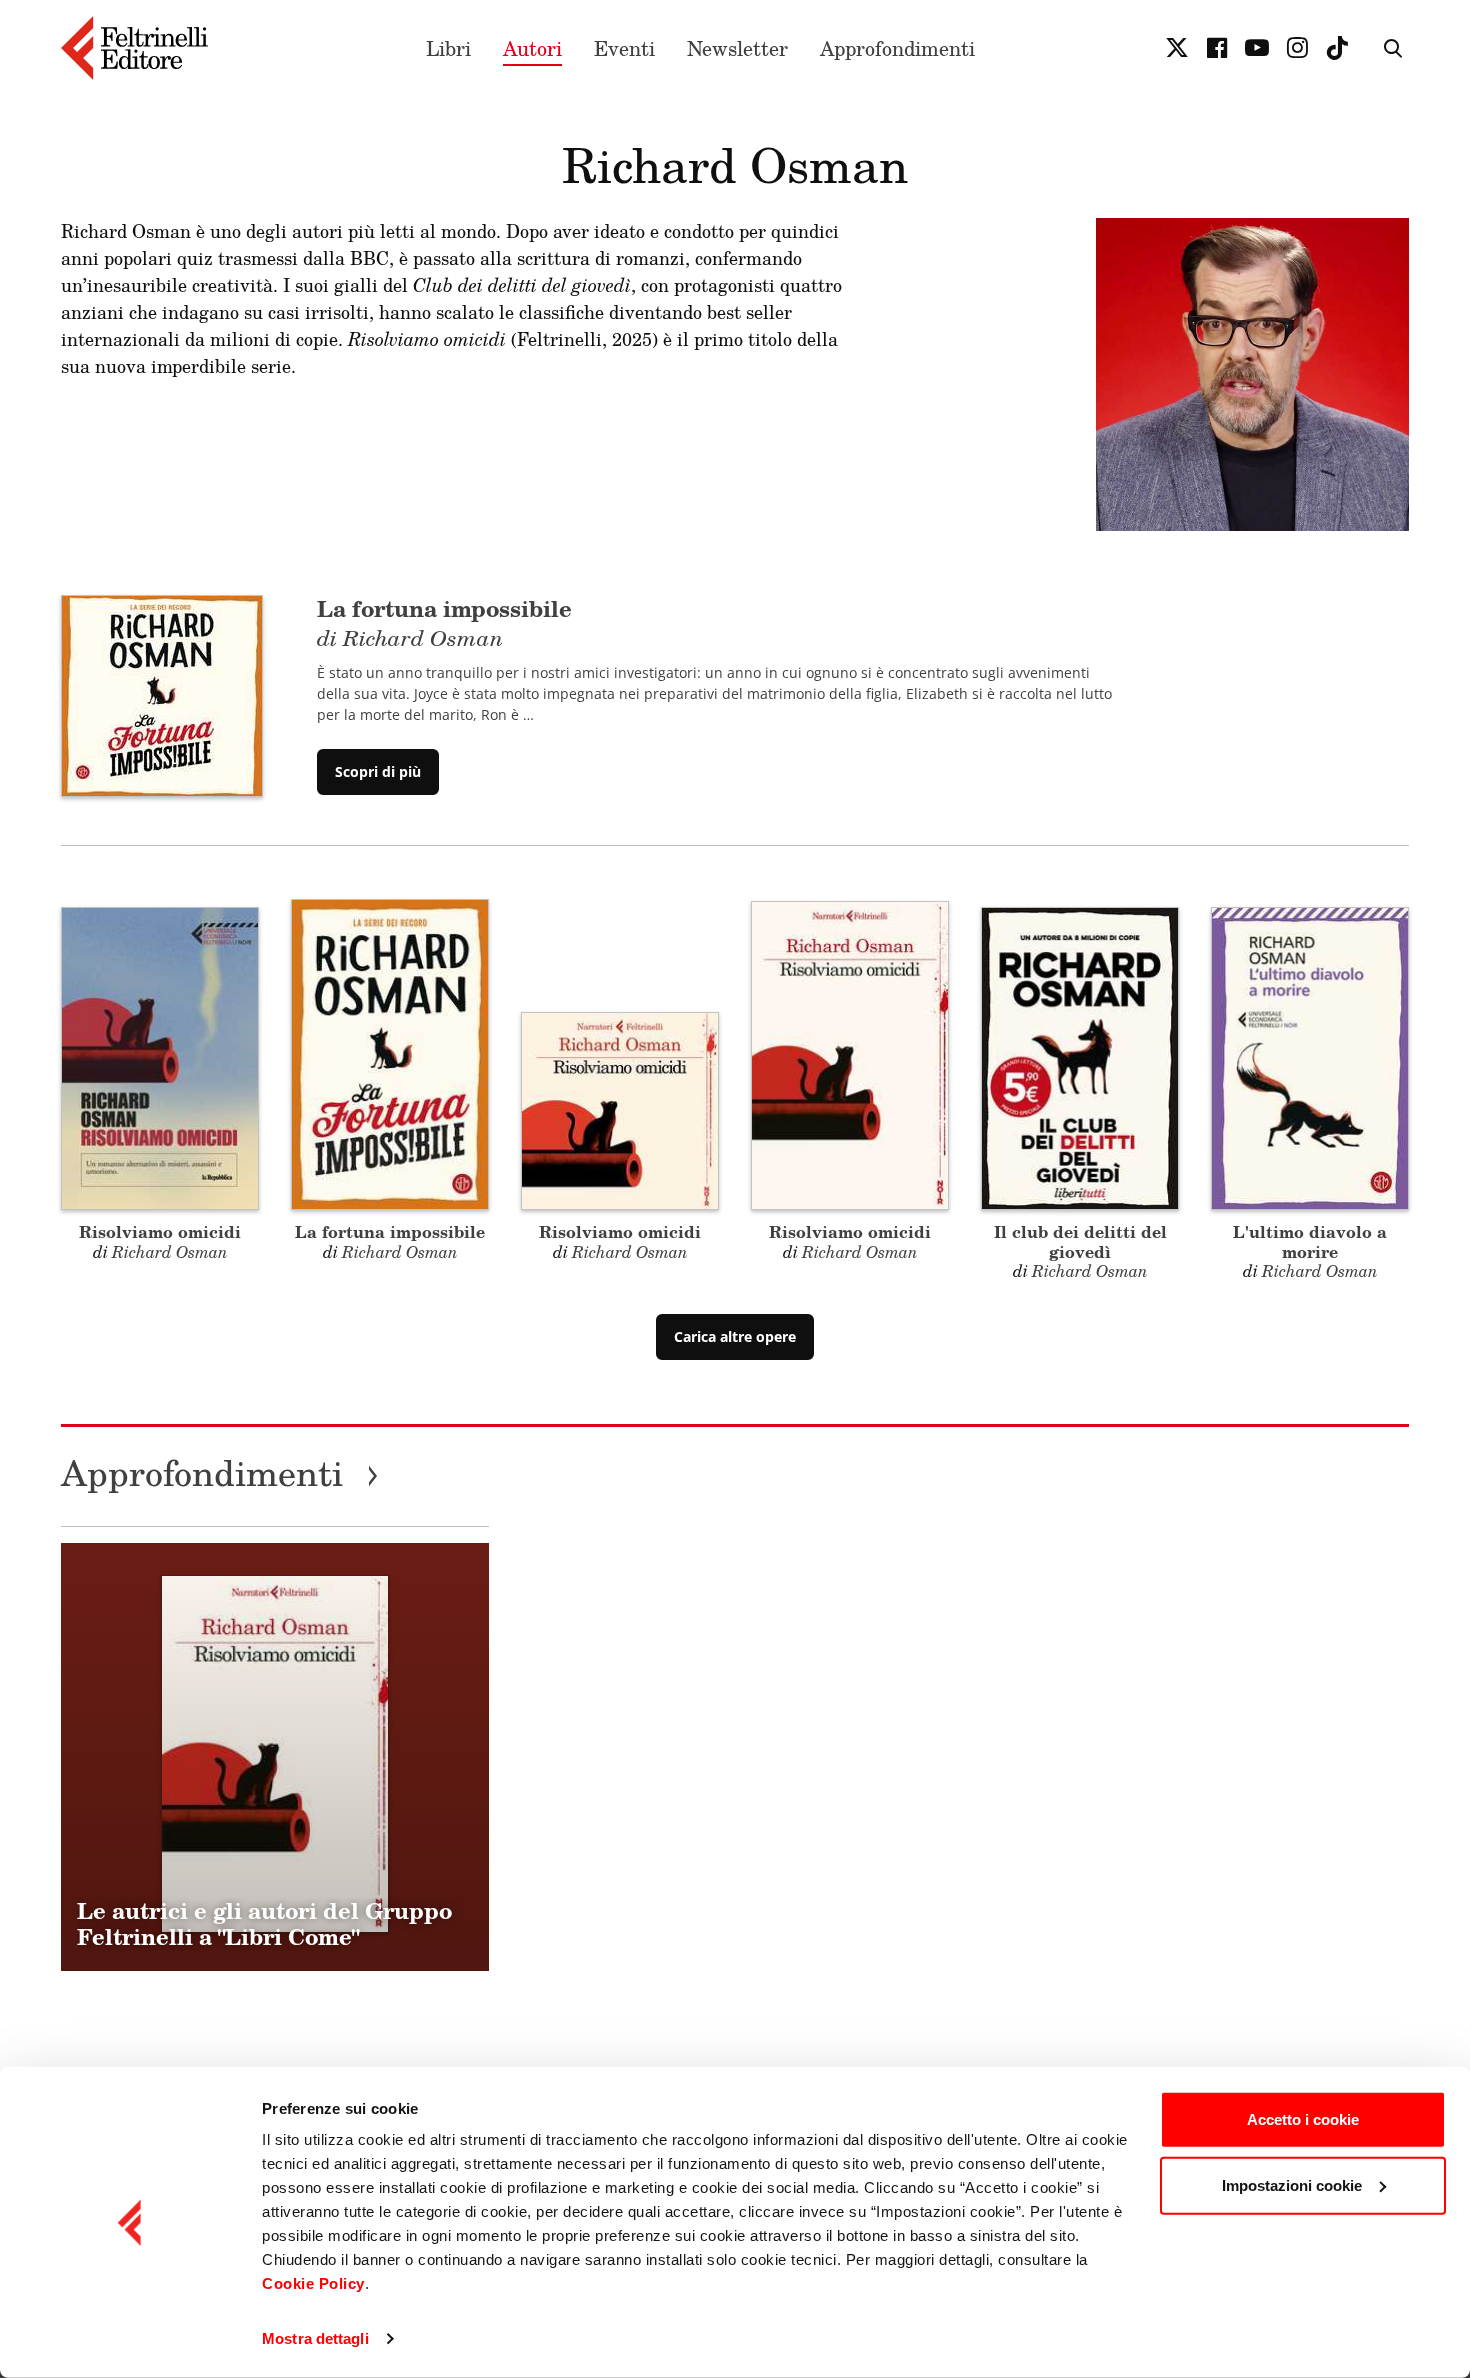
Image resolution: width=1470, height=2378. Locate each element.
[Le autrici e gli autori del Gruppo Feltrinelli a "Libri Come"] (275, 1757)
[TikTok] (1337, 48)
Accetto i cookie (1303, 2119)
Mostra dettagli (315, 2338)
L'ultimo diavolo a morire (1310, 1241)
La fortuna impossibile (390, 1231)
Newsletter (737, 48)
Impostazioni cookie (1292, 2184)
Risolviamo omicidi (160, 1231)
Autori (532, 48)
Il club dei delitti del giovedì (1080, 1241)
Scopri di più (378, 771)
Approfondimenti (897, 48)
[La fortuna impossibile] (162, 694)
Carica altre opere (735, 1336)
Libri (448, 48)
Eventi (624, 48)
